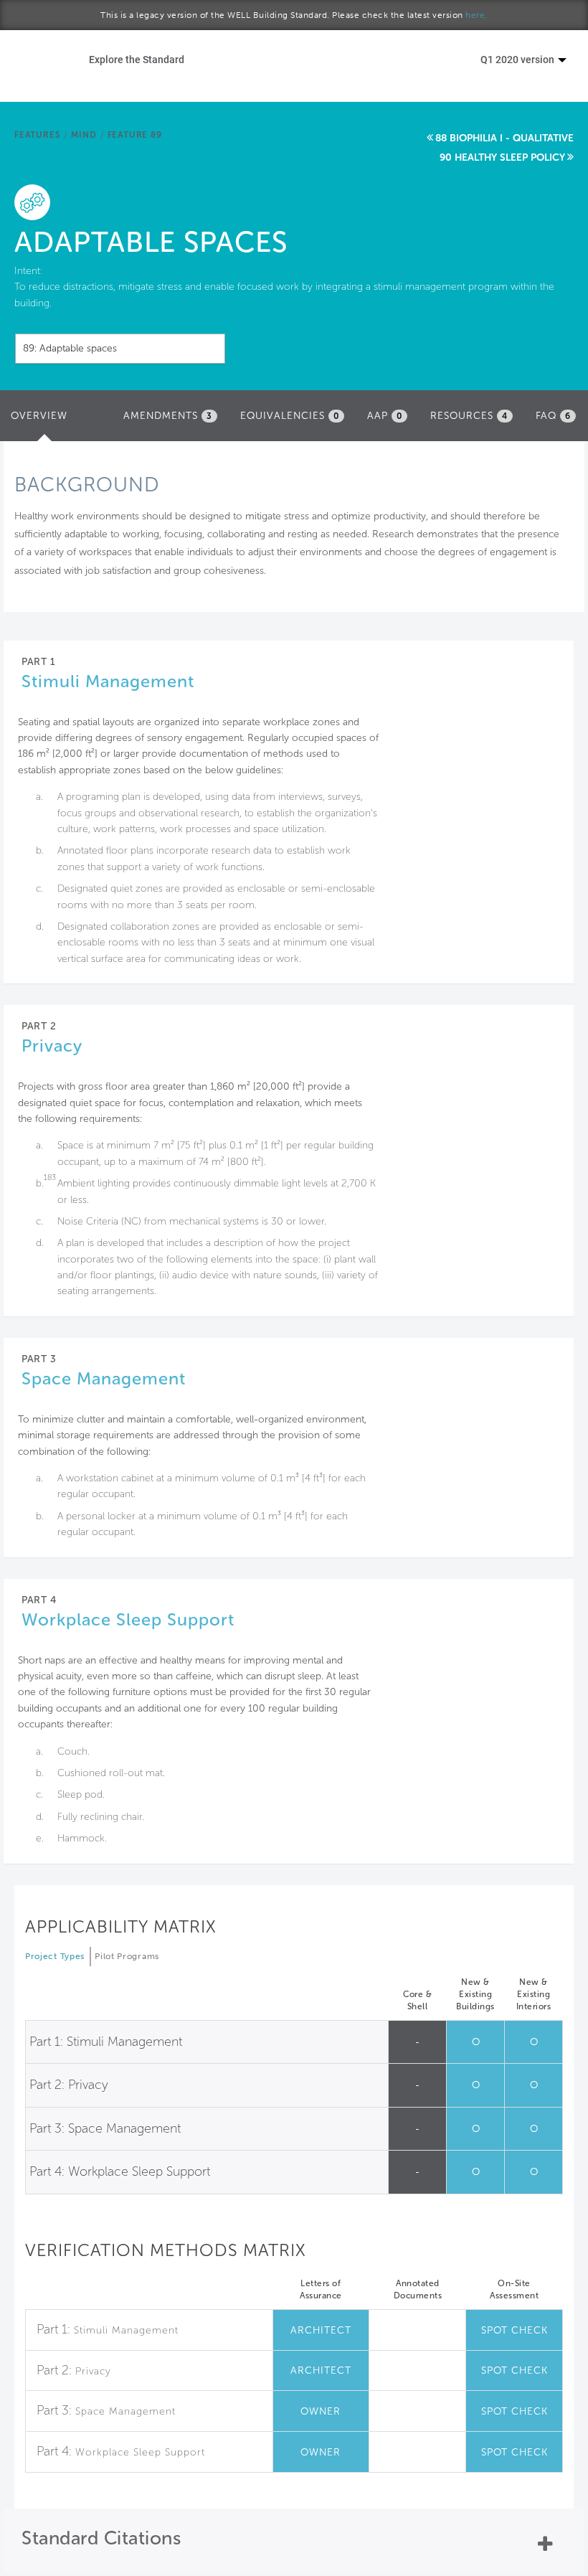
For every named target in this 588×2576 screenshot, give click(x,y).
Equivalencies (290, 416)
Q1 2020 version (518, 59)
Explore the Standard (137, 59)
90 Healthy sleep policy (502, 157)
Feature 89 (135, 135)
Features (37, 135)
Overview (43, 420)
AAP (385, 416)
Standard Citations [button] (101, 2538)
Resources (469, 416)
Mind (84, 135)
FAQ (553, 416)
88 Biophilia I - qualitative (504, 138)
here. (476, 15)
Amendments (168, 416)
